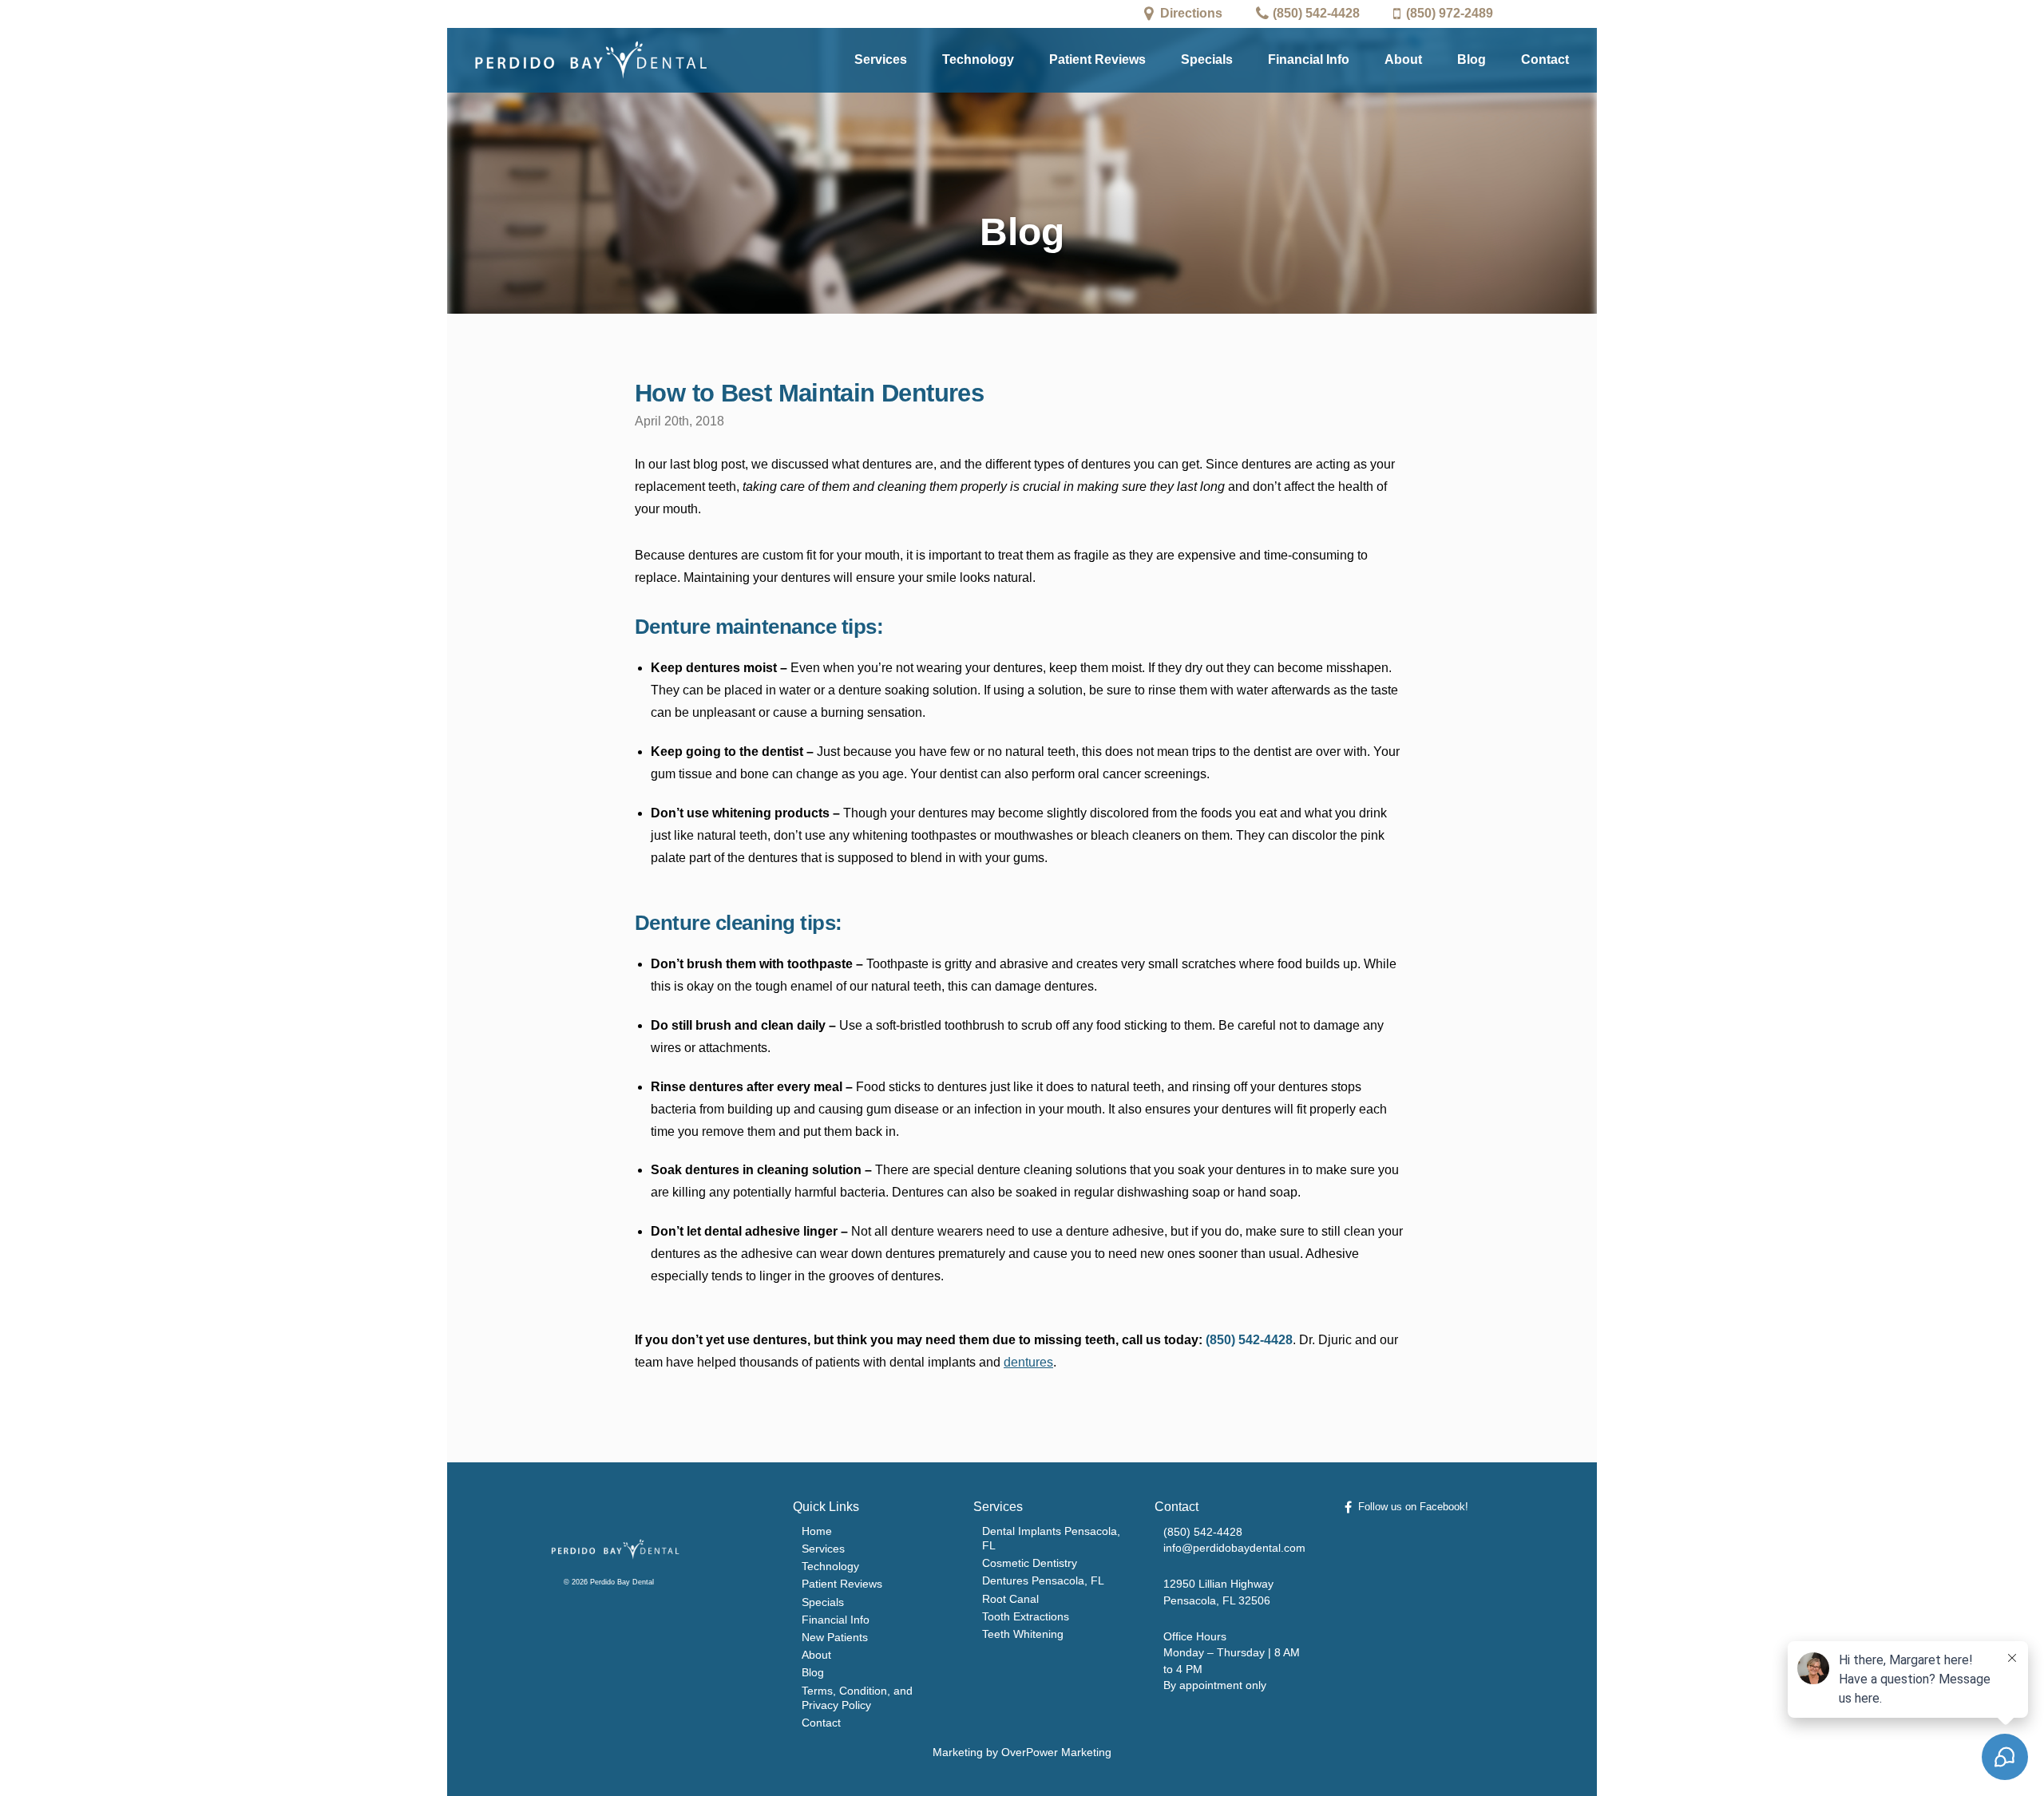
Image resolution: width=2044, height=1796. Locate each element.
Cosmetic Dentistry (1030, 1563)
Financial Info (1309, 59)
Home (817, 1531)
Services (881, 59)
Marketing (958, 1752)
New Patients (835, 1637)
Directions (1191, 13)
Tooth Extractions (1026, 1616)
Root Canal (1010, 1599)
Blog (1472, 59)
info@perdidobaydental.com (1234, 1548)
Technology (978, 59)
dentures (1028, 1362)
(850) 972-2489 (1450, 13)
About (1403, 59)
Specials (1207, 59)
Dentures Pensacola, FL (1043, 1580)
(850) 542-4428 (1316, 13)
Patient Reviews (1097, 59)
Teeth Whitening (1023, 1634)
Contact (1545, 59)
